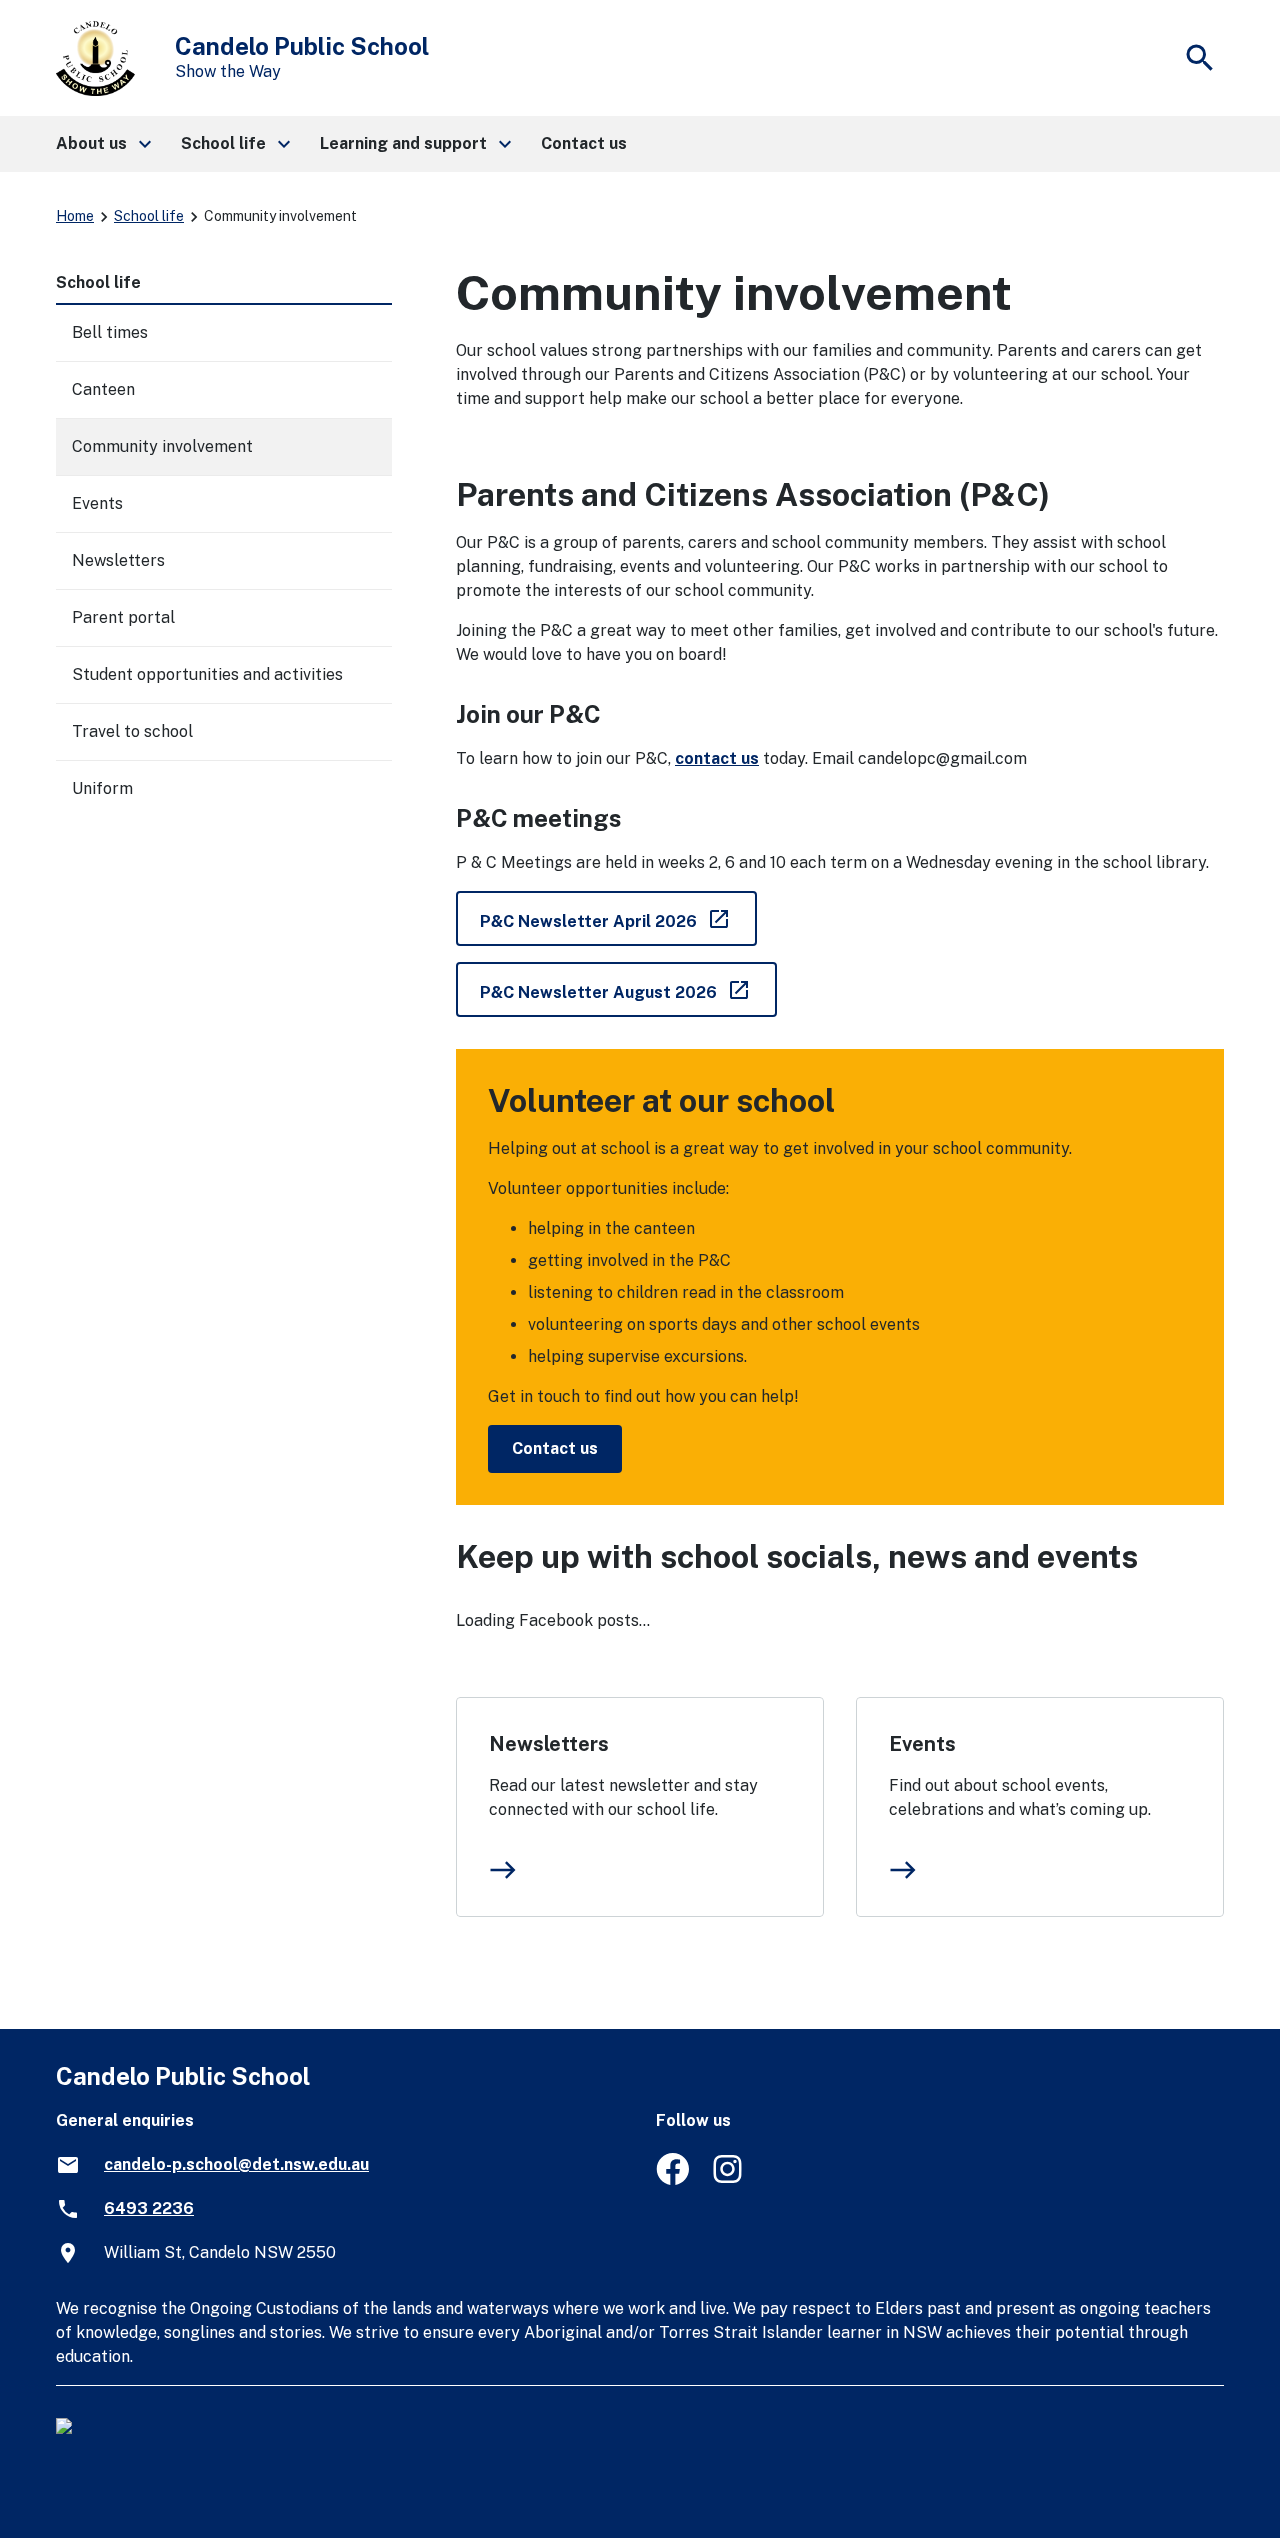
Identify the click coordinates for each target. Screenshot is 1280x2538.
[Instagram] (729, 2179)
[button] (102, 144)
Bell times (110, 332)
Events (922, 1744)
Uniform (102, 788)
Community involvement (162, 446)
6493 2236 (149, 2208)
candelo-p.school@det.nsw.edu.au (236, 2164)
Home (75, 216)
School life (149, 216)
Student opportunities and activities (207, 674)
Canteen (103, 389)
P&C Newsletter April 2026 (618, 917)
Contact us (555, 1448)
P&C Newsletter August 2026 (628, 988)
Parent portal (123, 617)
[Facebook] (672, 2179)
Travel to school (132, 731)
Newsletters (549, 1744)
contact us (717, 758)
